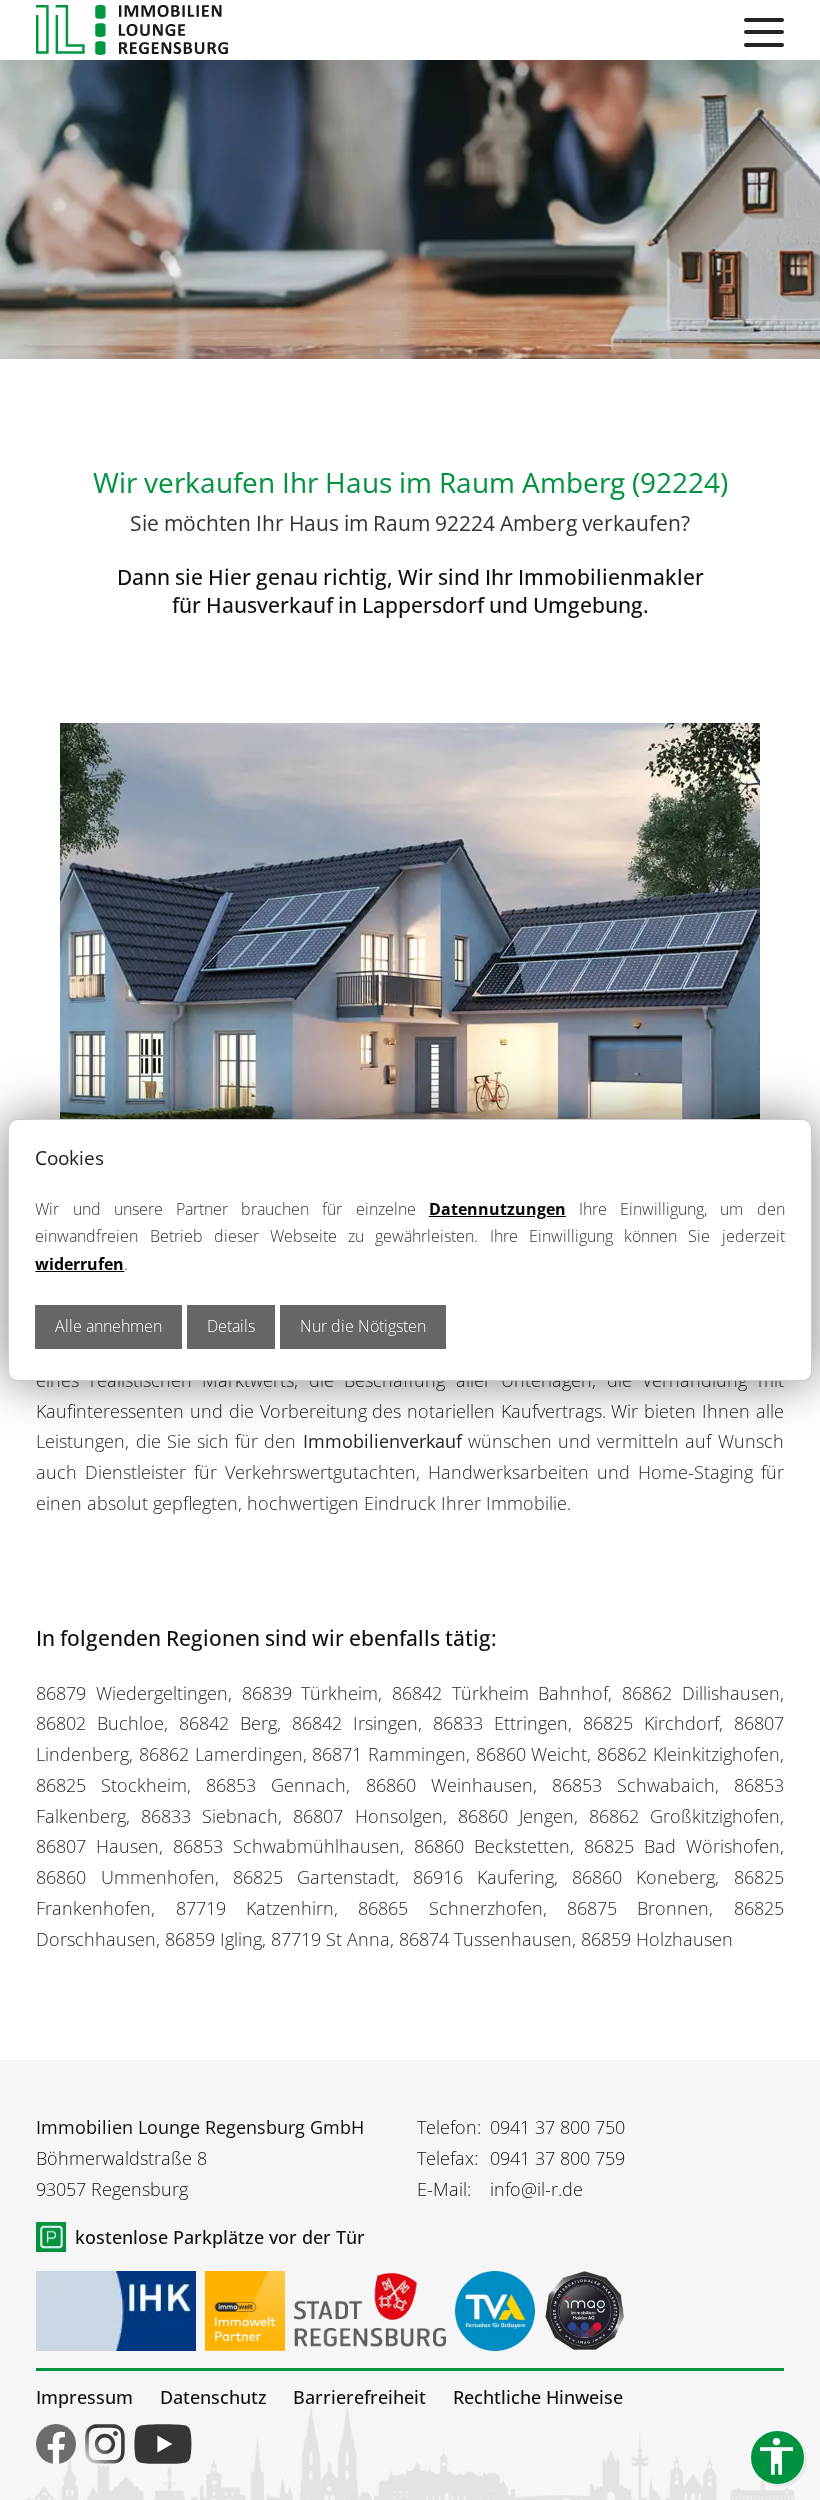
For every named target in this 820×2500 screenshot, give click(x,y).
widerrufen (79, 1264)
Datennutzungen (497, 1209)
